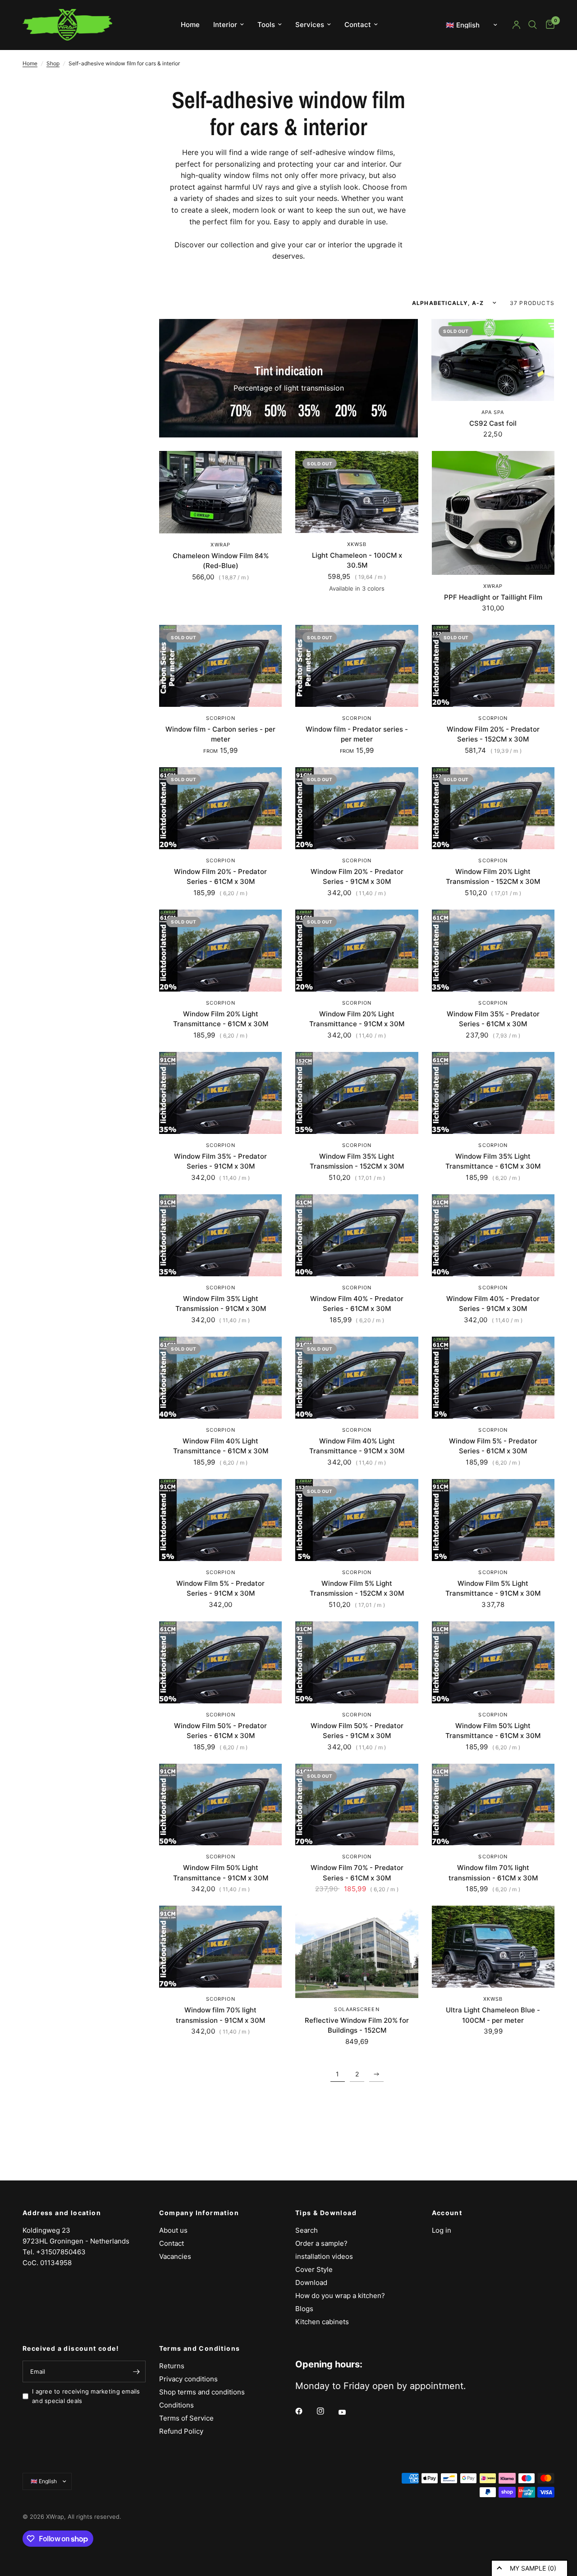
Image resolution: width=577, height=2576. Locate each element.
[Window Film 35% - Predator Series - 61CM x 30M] (493, 951)
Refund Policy (181, 2431)
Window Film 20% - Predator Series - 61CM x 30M (220, 877)
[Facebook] (305, 2411)
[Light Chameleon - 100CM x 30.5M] (357, 492)
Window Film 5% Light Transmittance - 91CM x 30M (493, 1588)
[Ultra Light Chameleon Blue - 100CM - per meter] (493, 1947)
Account (447, 2213)
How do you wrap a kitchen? (340, 2296)
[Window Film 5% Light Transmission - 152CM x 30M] (357, 1520)
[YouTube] (348, 2412)
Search (307, 2230)
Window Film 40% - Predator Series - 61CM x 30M (357, 1304)
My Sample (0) (533, 2568)
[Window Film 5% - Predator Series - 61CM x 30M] (493, 1378)
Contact (358, 25)
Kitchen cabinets (322, 2322)
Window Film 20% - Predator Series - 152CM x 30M (493, 734)
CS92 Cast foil (493, 423)
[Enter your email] (137, 2371)
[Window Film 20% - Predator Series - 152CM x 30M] (493, 666)
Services (310, 25)
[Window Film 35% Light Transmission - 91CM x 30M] (220, 1235)
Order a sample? (321, 2243)
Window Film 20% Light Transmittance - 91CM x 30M (357, 1019)
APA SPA (493, 412)
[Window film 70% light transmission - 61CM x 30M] (493, 1805)
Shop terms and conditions (202, 2392)
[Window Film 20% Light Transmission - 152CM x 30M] (493, 808)
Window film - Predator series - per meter (357, 734)
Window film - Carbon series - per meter (220, 734)
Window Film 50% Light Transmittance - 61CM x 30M (493, 1731)
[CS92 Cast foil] (493, 360)
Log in (442, 2230)
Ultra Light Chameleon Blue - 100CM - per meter (493, 2015)
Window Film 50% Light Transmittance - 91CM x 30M (221, 1873)
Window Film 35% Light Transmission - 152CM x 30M (357, 1161)
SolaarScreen (357, 2009)
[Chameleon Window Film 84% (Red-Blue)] (220, 492)
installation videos (324, 2256)
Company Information (199, 2213)
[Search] (533, 25)
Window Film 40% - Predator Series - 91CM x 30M (493, 1304)
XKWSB (357, 544)
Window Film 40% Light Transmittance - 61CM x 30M (221, 1446)
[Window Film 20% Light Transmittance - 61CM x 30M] (220, 951)
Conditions (176, 2405)
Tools (266, 25)
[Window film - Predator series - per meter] (357, 666)
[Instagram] (327, 2411)
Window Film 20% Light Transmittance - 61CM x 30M (221, 1019)
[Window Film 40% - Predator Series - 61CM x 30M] (357, 1235)
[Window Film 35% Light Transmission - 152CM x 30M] (357, 1093)
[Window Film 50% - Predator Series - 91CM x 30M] (357, 1662)
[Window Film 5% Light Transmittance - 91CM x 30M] (493, 1520)
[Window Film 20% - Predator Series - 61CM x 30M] (220, 808)
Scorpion (221, 718)
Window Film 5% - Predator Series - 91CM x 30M (220, 1588)
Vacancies (175, 2256)
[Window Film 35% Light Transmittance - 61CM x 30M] (493, 1093)
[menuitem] (190, 25)
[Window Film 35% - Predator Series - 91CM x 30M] (220, 1093)
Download (311, 2282)
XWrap (220, 545)
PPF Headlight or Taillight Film (493, 597)
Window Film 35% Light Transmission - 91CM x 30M (221, 1304)
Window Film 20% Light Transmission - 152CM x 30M (493, 877)
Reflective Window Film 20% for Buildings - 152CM (357, 2025)
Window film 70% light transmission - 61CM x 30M (493, 1873)
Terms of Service (186, 2418)
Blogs (304, 2309)
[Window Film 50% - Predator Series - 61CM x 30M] (220, 1662)
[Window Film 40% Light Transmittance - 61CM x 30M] (220, 1378)
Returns (172, 2366)
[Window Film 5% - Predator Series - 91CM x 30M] (220, 1520)
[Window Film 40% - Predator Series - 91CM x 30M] (493, 1235)
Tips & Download (326, 2213)
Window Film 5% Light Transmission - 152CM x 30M (357, 1588)
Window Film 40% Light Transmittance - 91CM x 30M (357, 1446)
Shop (53, 63)
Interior (225, 25)
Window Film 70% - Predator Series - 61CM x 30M (357, 1873)
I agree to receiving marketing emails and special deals (86, 2396)
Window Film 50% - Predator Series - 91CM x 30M (357, 1731)
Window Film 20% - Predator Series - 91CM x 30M (357, 877)
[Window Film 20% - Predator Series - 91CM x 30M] (357, 808)
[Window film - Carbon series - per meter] (220, 666)
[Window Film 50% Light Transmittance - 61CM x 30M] (493, 1662)
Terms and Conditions (200, 2348)
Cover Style (314, 2269)
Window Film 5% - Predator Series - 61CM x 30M (493, 1446)
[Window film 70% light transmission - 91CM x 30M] (220, 1947)
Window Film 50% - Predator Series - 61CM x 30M (220, 1731)
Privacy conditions (188, 2379)
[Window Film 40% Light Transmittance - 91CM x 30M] (357, 1378)
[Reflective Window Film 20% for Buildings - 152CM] (357, 1952)
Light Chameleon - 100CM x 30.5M (357, 560)
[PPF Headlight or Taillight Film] (493, 513)
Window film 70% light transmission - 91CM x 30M (220, 2015)
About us (173, 2230)
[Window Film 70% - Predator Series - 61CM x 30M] (357, 1805)
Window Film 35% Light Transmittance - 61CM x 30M (493, 1161)
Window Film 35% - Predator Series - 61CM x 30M (493, 1019)
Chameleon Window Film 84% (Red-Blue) (221, 561)
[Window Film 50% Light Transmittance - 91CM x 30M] (220, 1805)
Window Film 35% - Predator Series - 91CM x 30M (220, 1161)
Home (190, 25)
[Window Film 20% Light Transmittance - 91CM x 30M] (357, 951)
